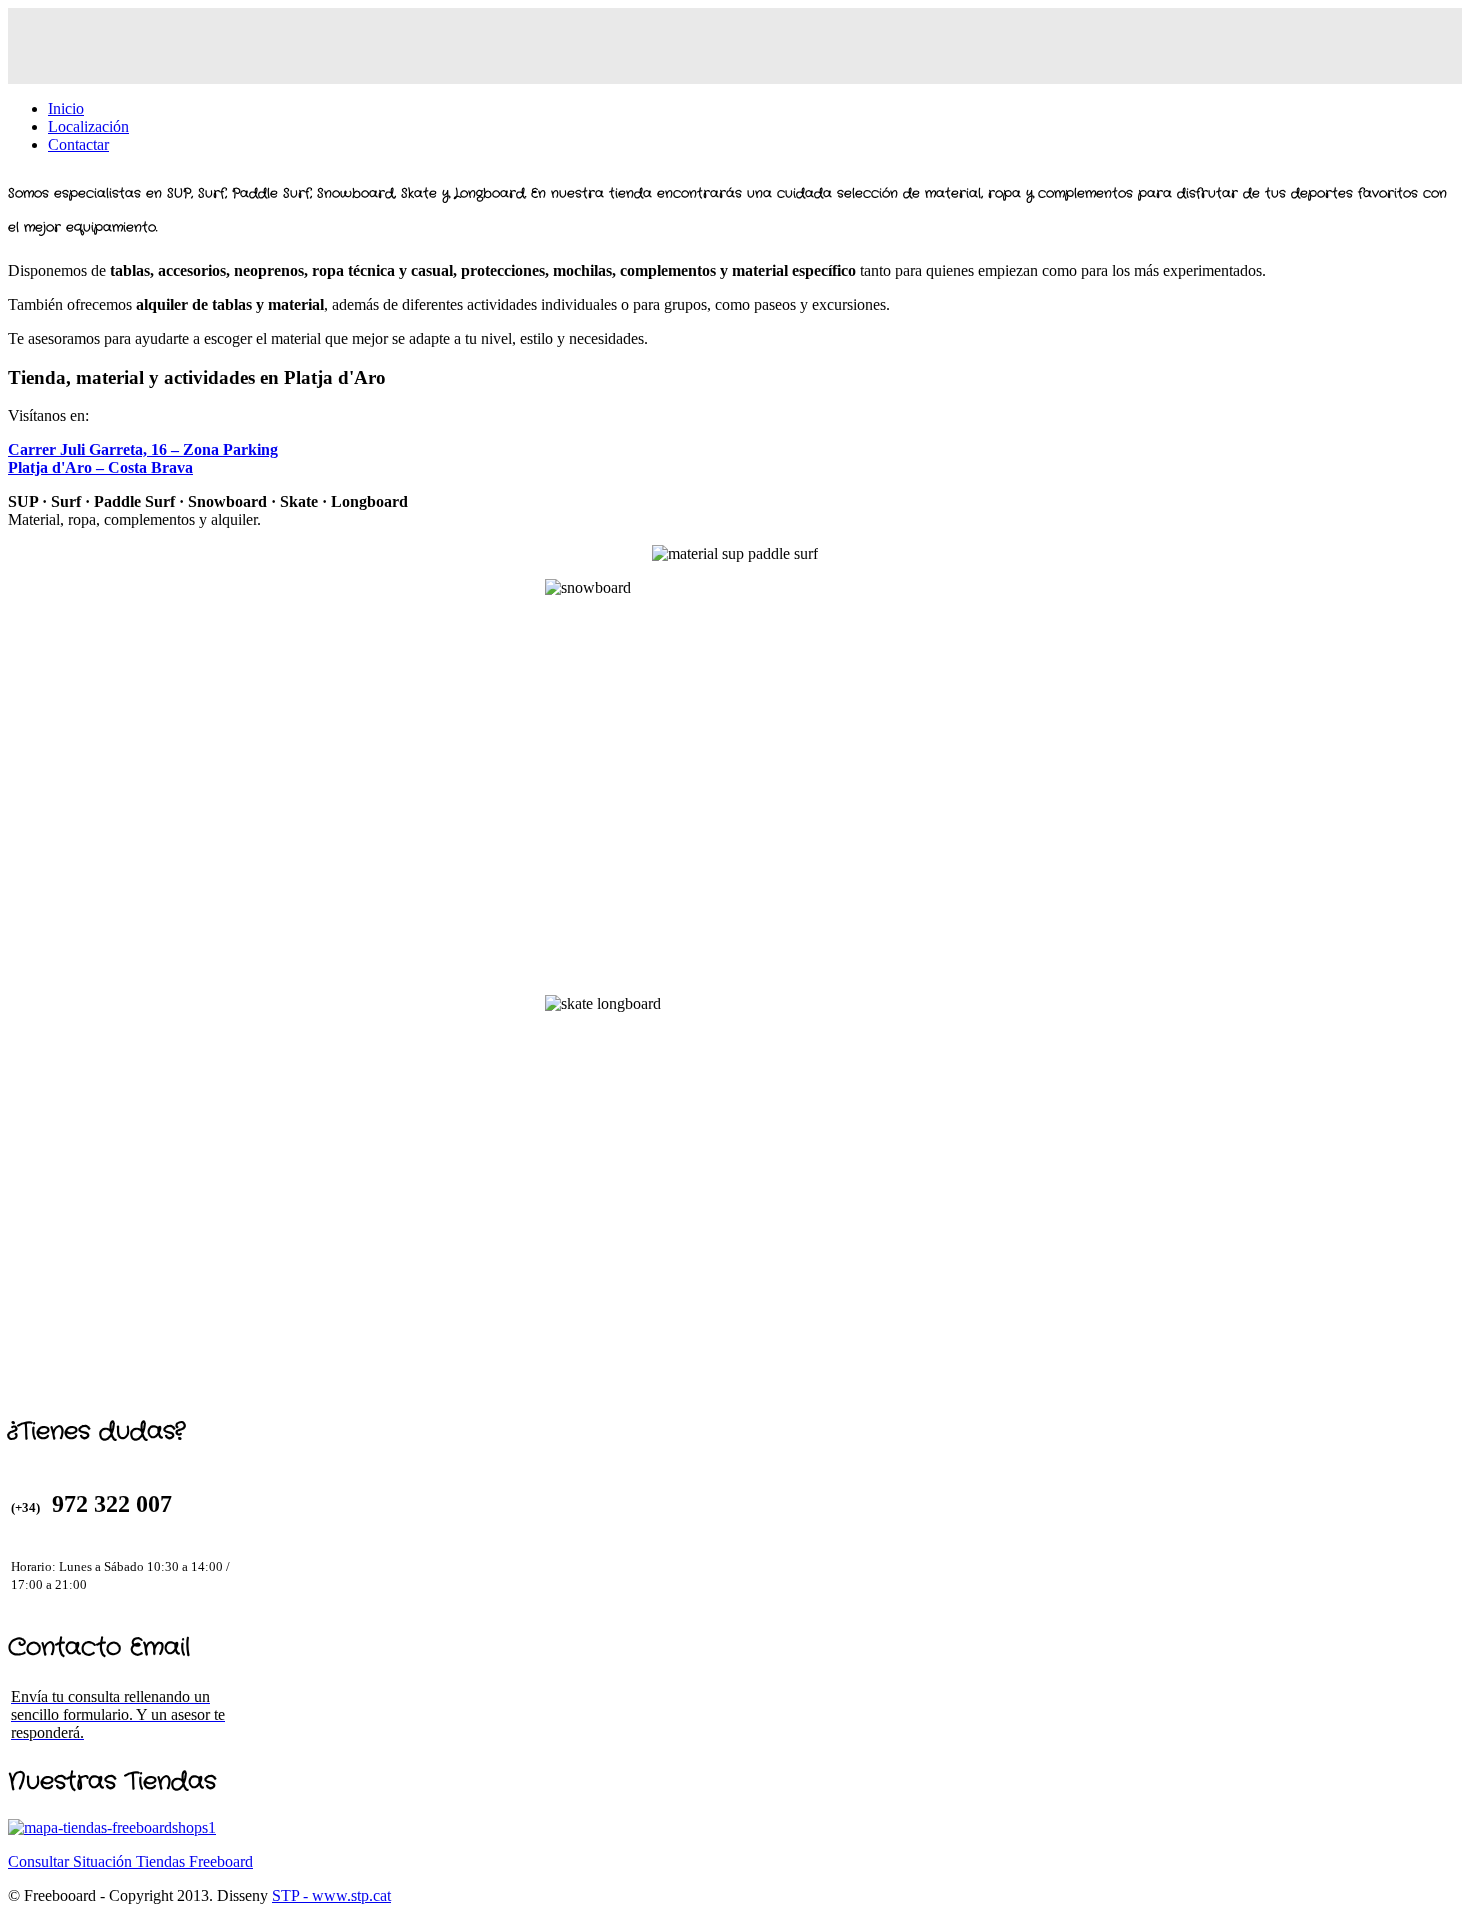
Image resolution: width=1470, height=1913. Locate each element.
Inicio (66, 108)
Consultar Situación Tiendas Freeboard (130, 1861)
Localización (88, 126)
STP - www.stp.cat (331, 1895)
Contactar (78, 144)
